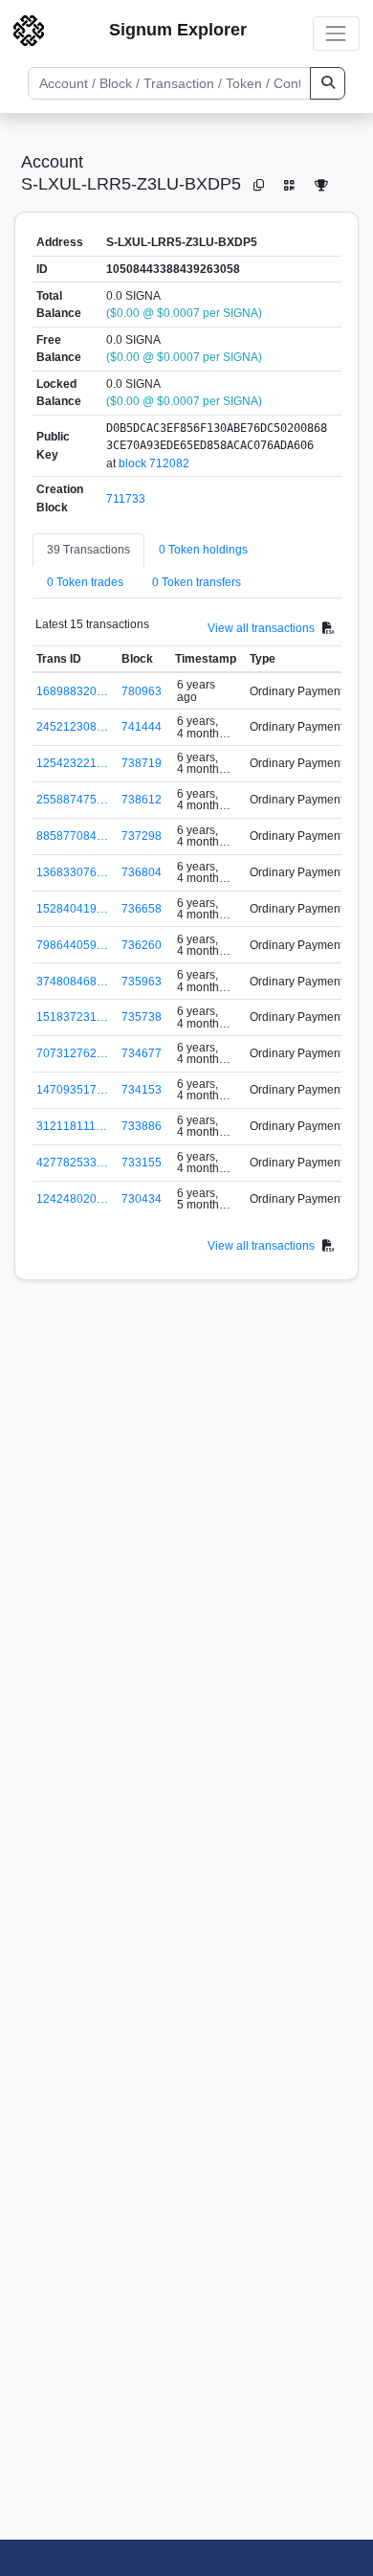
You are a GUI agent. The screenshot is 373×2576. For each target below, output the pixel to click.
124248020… (72, 1199)
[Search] (328, 83)
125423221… (72, 763)
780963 (142, 691)
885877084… (72, 836)
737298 (142, 836)
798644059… (72, 945)
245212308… (72, 727)
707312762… (72, 1053)
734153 (142, 1090)
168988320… (72, 691)
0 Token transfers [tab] (197, 582)
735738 (142, 1017)
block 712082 (154, 463)
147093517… (72, 1090)
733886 (142, 1126)
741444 (142, 727)
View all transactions (261, 628)
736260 (142, 945)
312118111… (72, 1126)
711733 (126, 499)
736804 (142, 872)
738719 (142, 763)
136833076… (72, 872)
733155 (142, 1163)
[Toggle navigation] (336, 33)
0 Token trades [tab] (85, 582)
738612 (142, 800)
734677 (142, 1053)
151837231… (72, 1017)
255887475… (72, 800)
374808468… (72, 982)
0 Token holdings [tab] (203, 550)
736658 (142, 909)
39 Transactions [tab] (88, 550)
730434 (142, 1199)
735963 (142, 982)
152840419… (72, 909)
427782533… (72, 1163)
